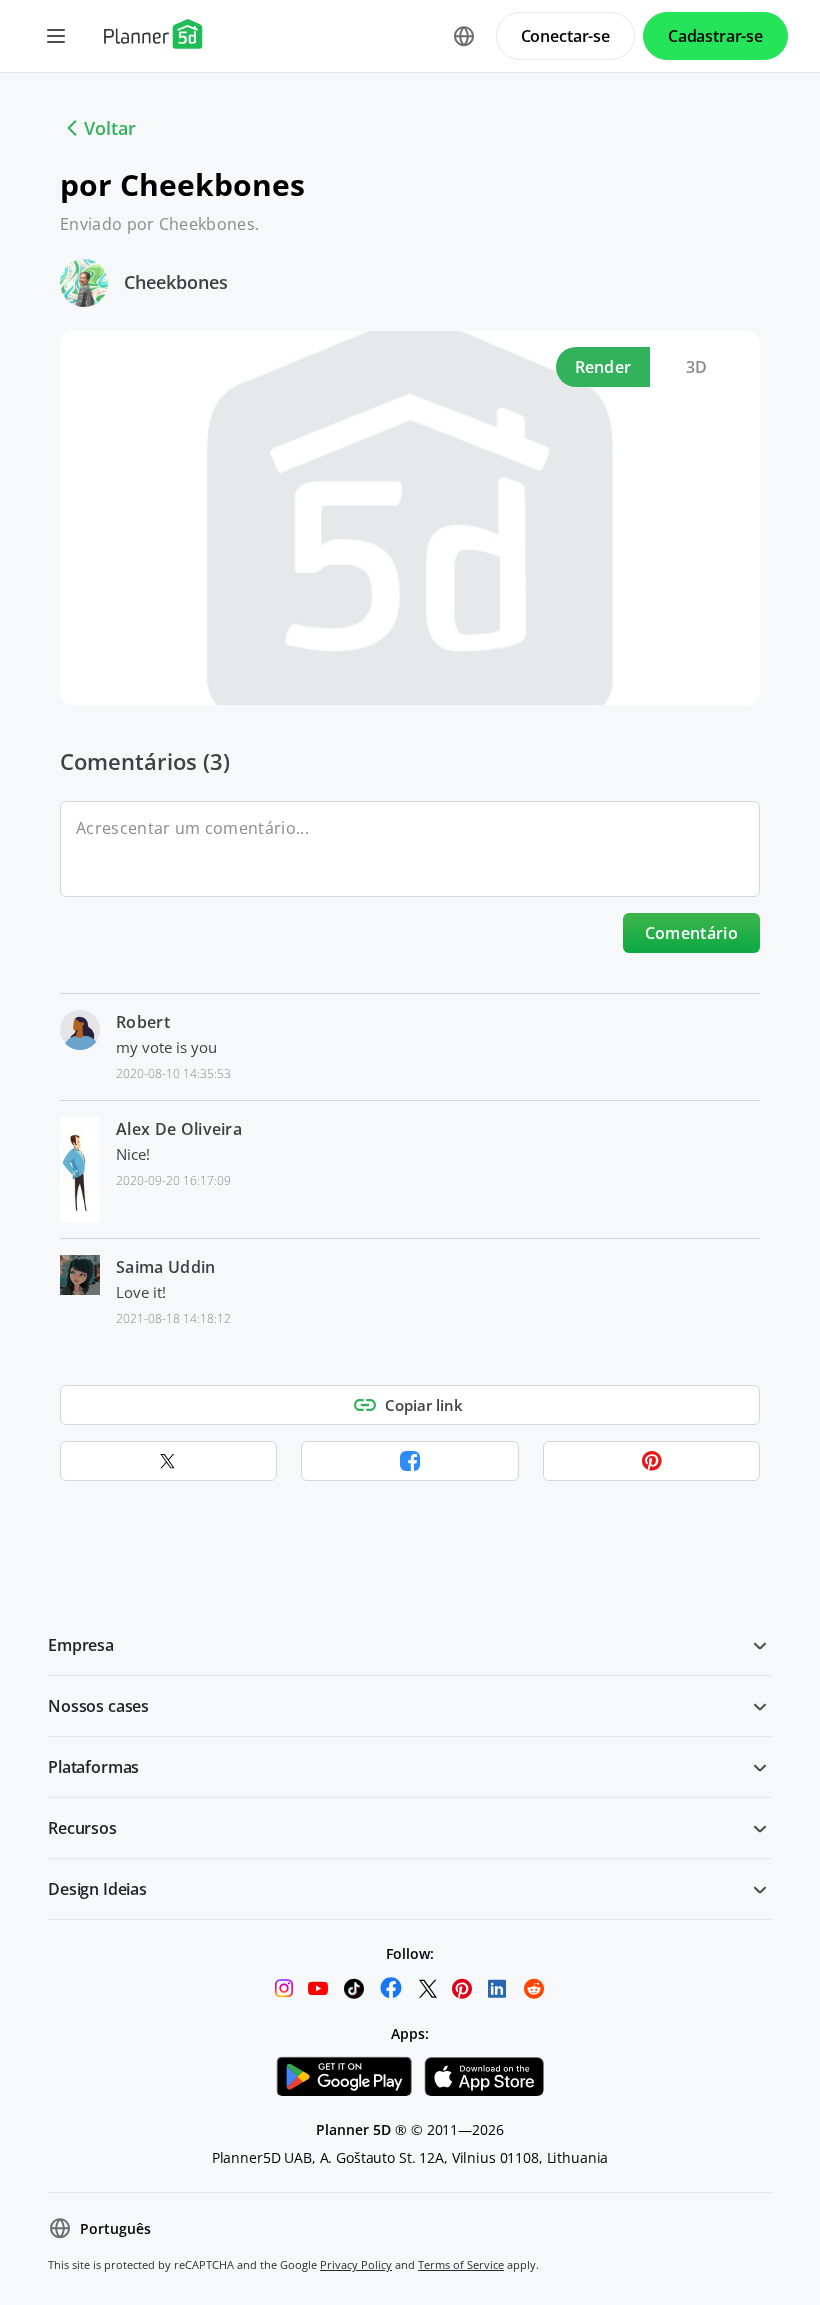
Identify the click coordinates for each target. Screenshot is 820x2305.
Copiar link (424, 1405)
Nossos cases (98, 1706)
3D (697, 367)
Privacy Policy (356, 2264)
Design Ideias (97, 1889)
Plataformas (93, 1767)
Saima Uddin (166, 1267)
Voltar (110, 128)
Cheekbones (176, 282)
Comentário (691, 933)
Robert (143, 1022)
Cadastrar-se (715, 36)
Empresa (81, 1645)
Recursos (82, 1828)
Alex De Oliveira (179, 1129)
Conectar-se (565, 36)
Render (603, 367)
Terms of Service (461, 2264)
